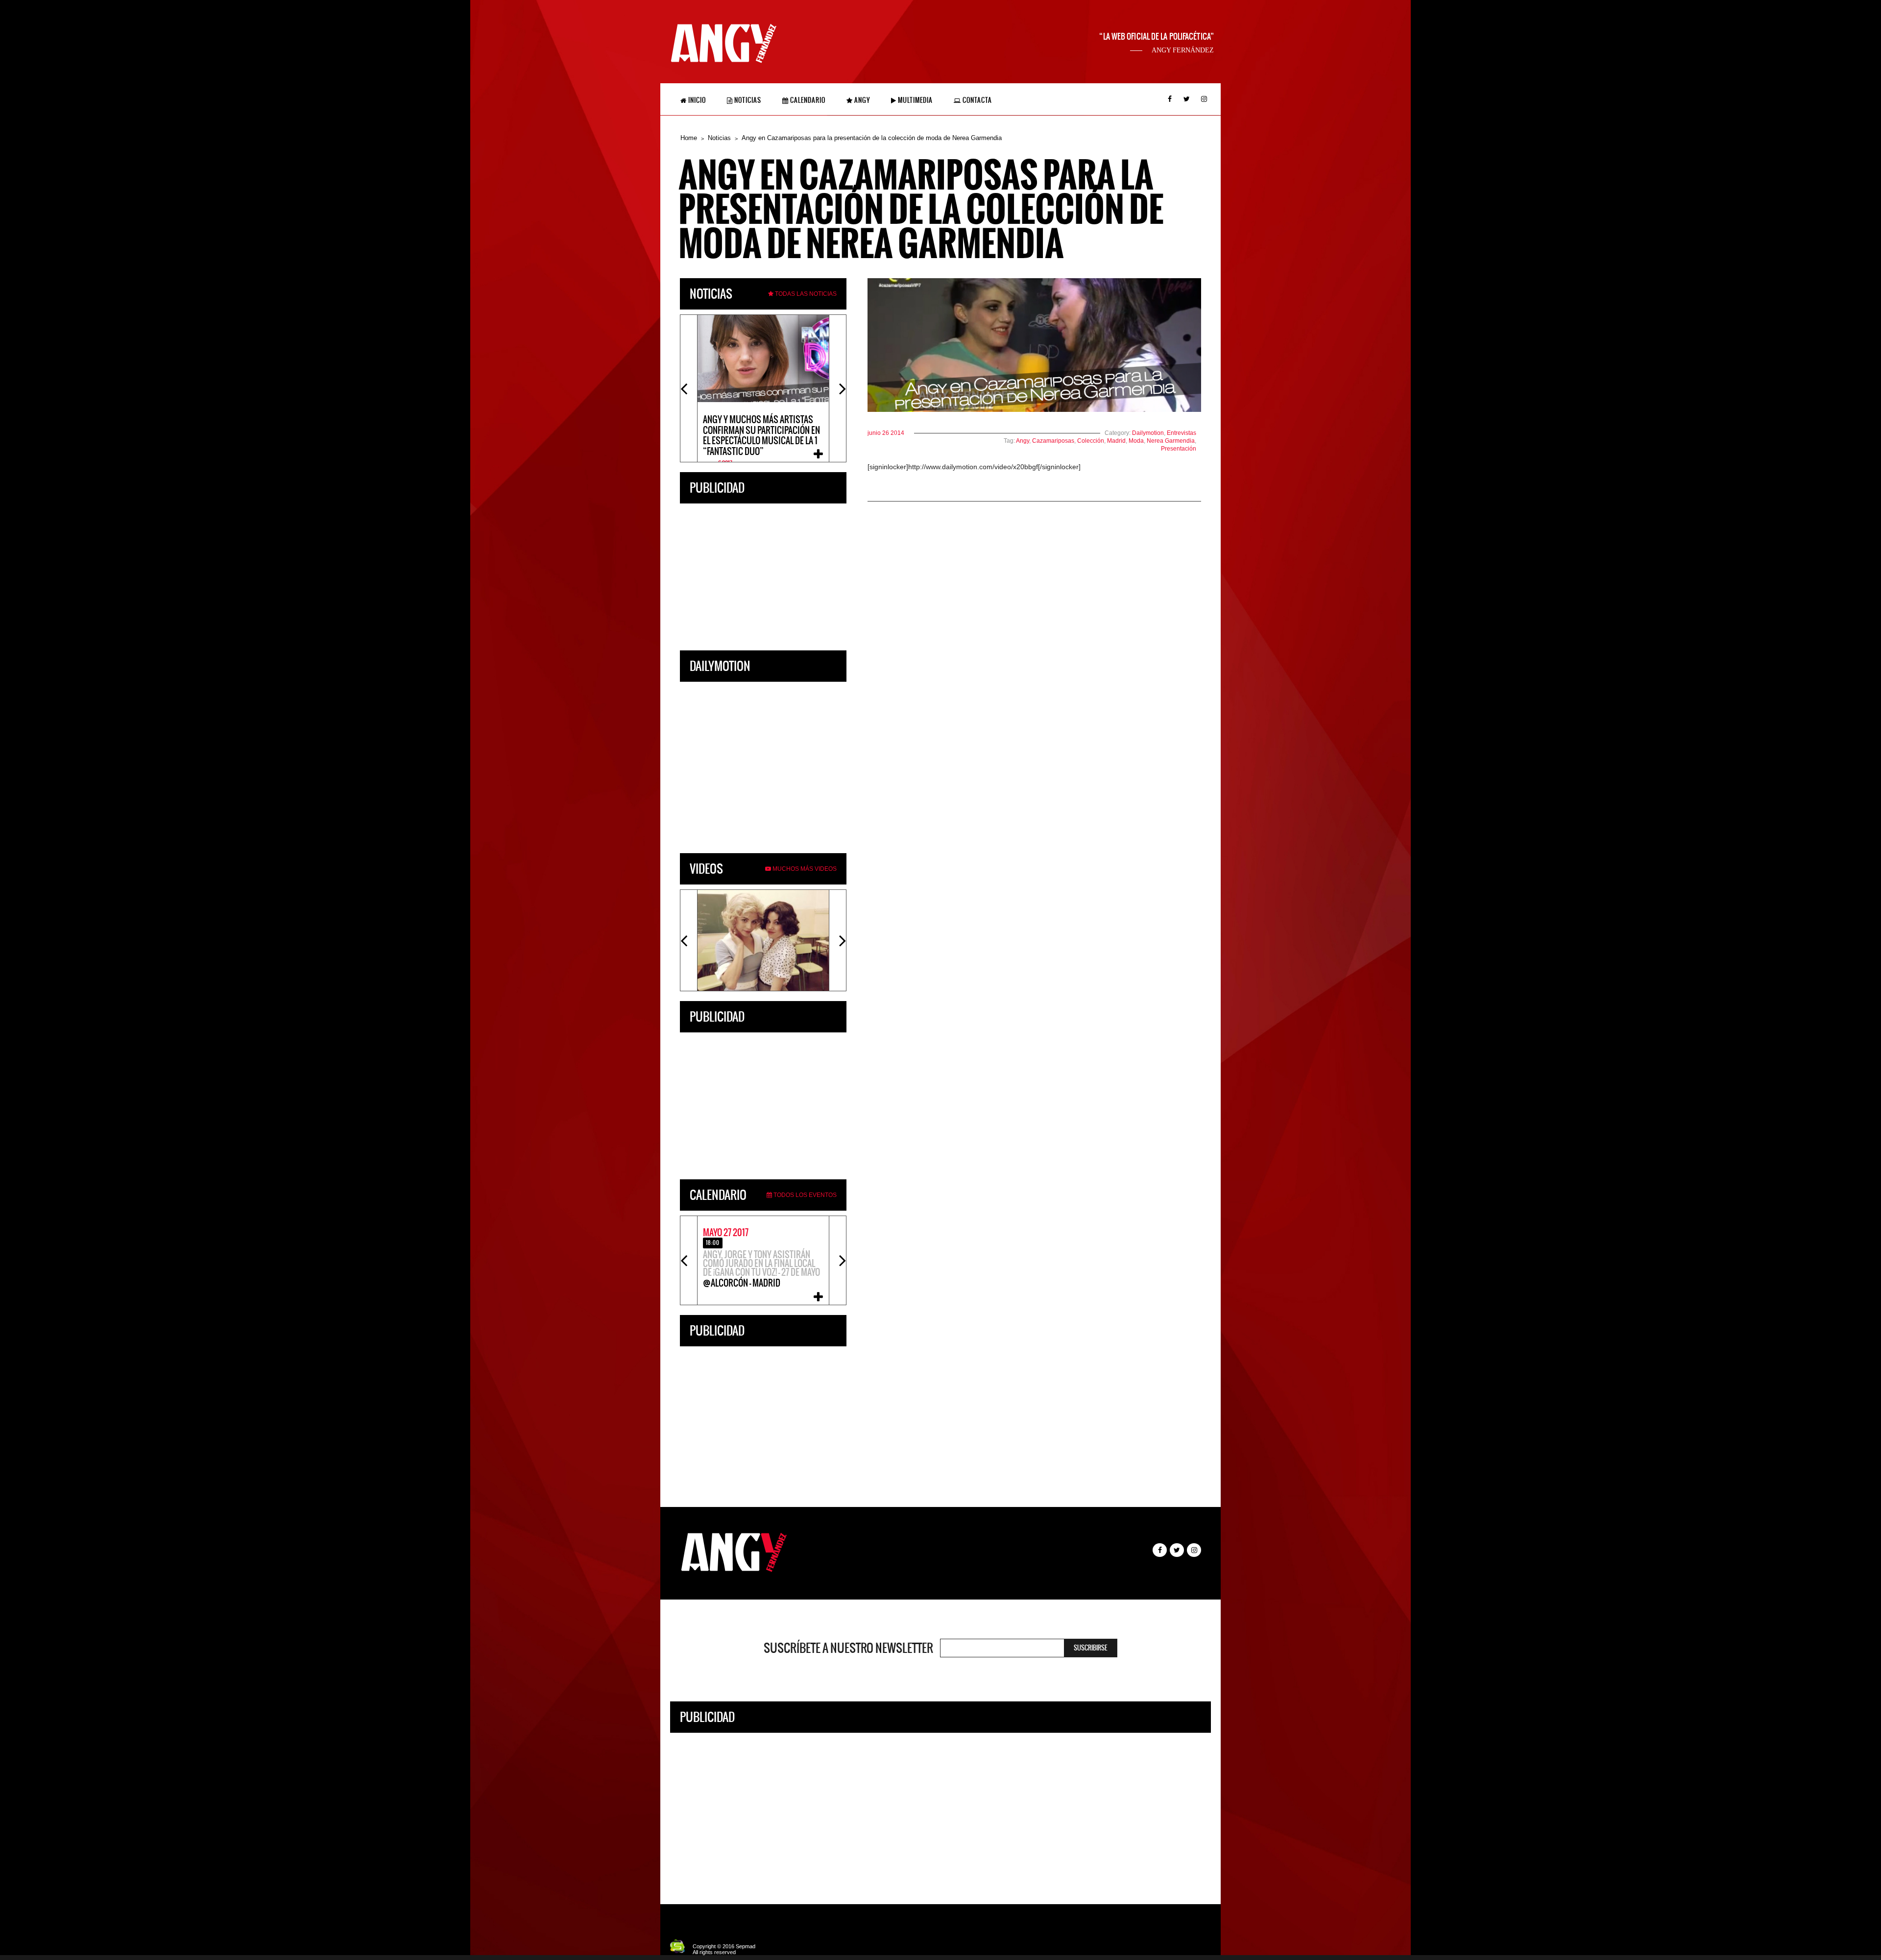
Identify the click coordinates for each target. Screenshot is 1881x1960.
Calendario (807, 100)
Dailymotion (1148, 433)
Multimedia (915, 100)
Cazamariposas (1053, 441)
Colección (1091, 441)
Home (689, 138)
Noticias (747, 100)
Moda (1136, 441)
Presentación (1179, 449)
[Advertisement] (763, 574)
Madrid (1116, 441)
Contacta (977, 100)
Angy (861, 100)
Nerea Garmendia (1171, 441)
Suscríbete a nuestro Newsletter (848, 1648)
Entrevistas (1182, 433)
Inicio (696, 100)
